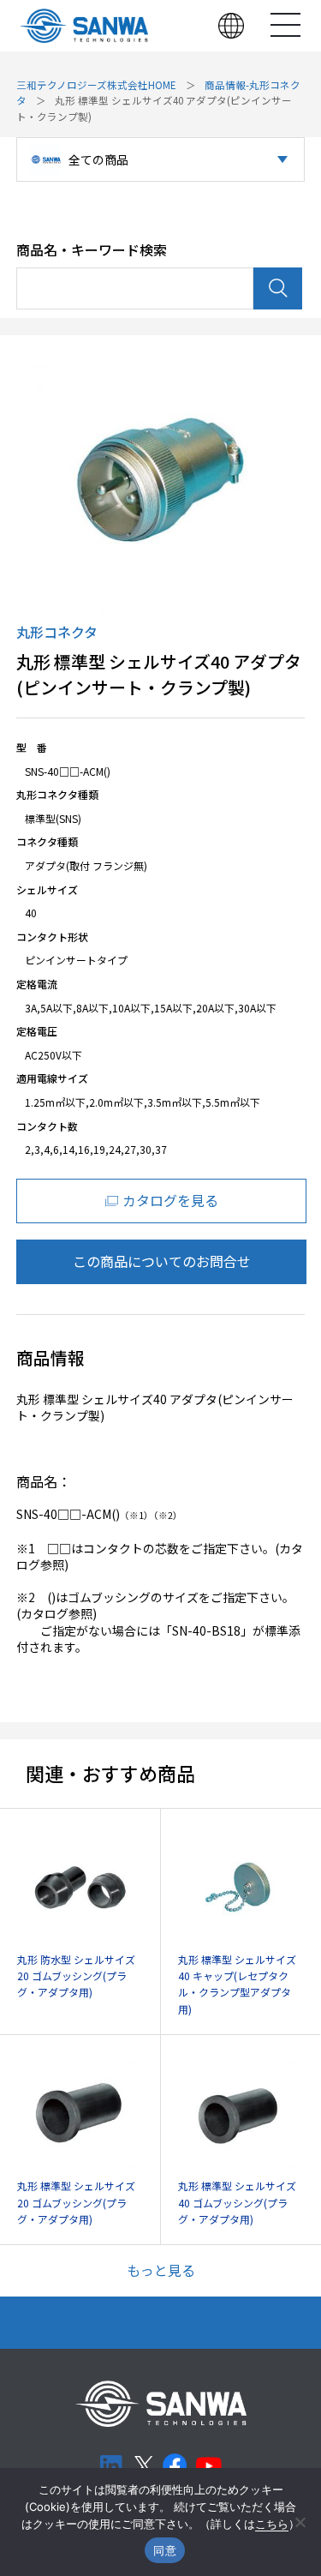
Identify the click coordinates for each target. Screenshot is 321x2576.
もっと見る (161, 2270)
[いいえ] (300, 2522)
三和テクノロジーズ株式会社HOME (96, 85)
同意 (165, 2550)
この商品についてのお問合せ (162, 1261)
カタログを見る (170, 1200)
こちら (272, 2524)
